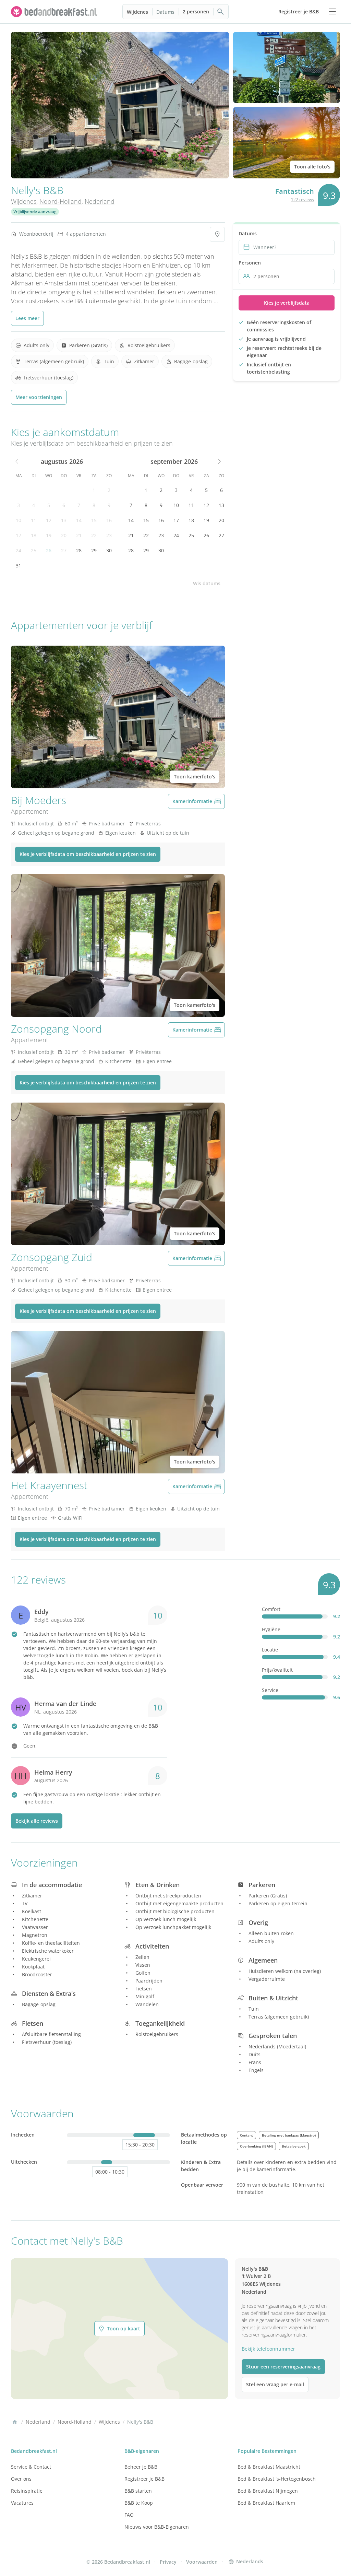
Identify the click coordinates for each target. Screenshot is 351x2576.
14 (79, 520)
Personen (250, 263)
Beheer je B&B (141, 2467)
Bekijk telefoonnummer (268, 2349)
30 (109, 550)
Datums (165, 12)
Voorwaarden (202, 2562)
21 (79, 535)
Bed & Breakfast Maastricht (269, 2467)
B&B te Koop (139, 2503)
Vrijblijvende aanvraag (35, 211)
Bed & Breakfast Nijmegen (268, 2491)
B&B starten (138, 2491)
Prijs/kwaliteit (277, 1670)
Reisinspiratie (27, 2491)
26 (49, 550)
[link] (55, 12)
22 (94, 535)
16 (109, 520)
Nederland (100, 201)
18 (34, 535)
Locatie (270, 1650)
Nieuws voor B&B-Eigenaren (157, 2527)
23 (109, 535)
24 (19, 550)
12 (49, 520)
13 (64, 520)
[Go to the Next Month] (219, 461)
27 (64, 550)
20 (64, 535)
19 (49, 535)
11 (34, 520)
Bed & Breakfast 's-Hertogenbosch (277, 2479)
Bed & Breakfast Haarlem (266, 2503)
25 (34, 550)
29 (94, 550)
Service (270, 1690)
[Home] (15, 2422)
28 (79, 550)
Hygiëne (271, 1629)
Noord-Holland (60, 201)
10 (19, 520)
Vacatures (22, 2503)
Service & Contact (31, 2467)
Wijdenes (137, 12)
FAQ (129, 2515)
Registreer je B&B (144, 2479)
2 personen (196, 11)
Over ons (21, 2479)
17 (19, 535)
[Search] (221, 12)
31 (19, 566)
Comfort (271, 1609)
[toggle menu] (332, 12)
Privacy (168, 2562)
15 (94, 520)
